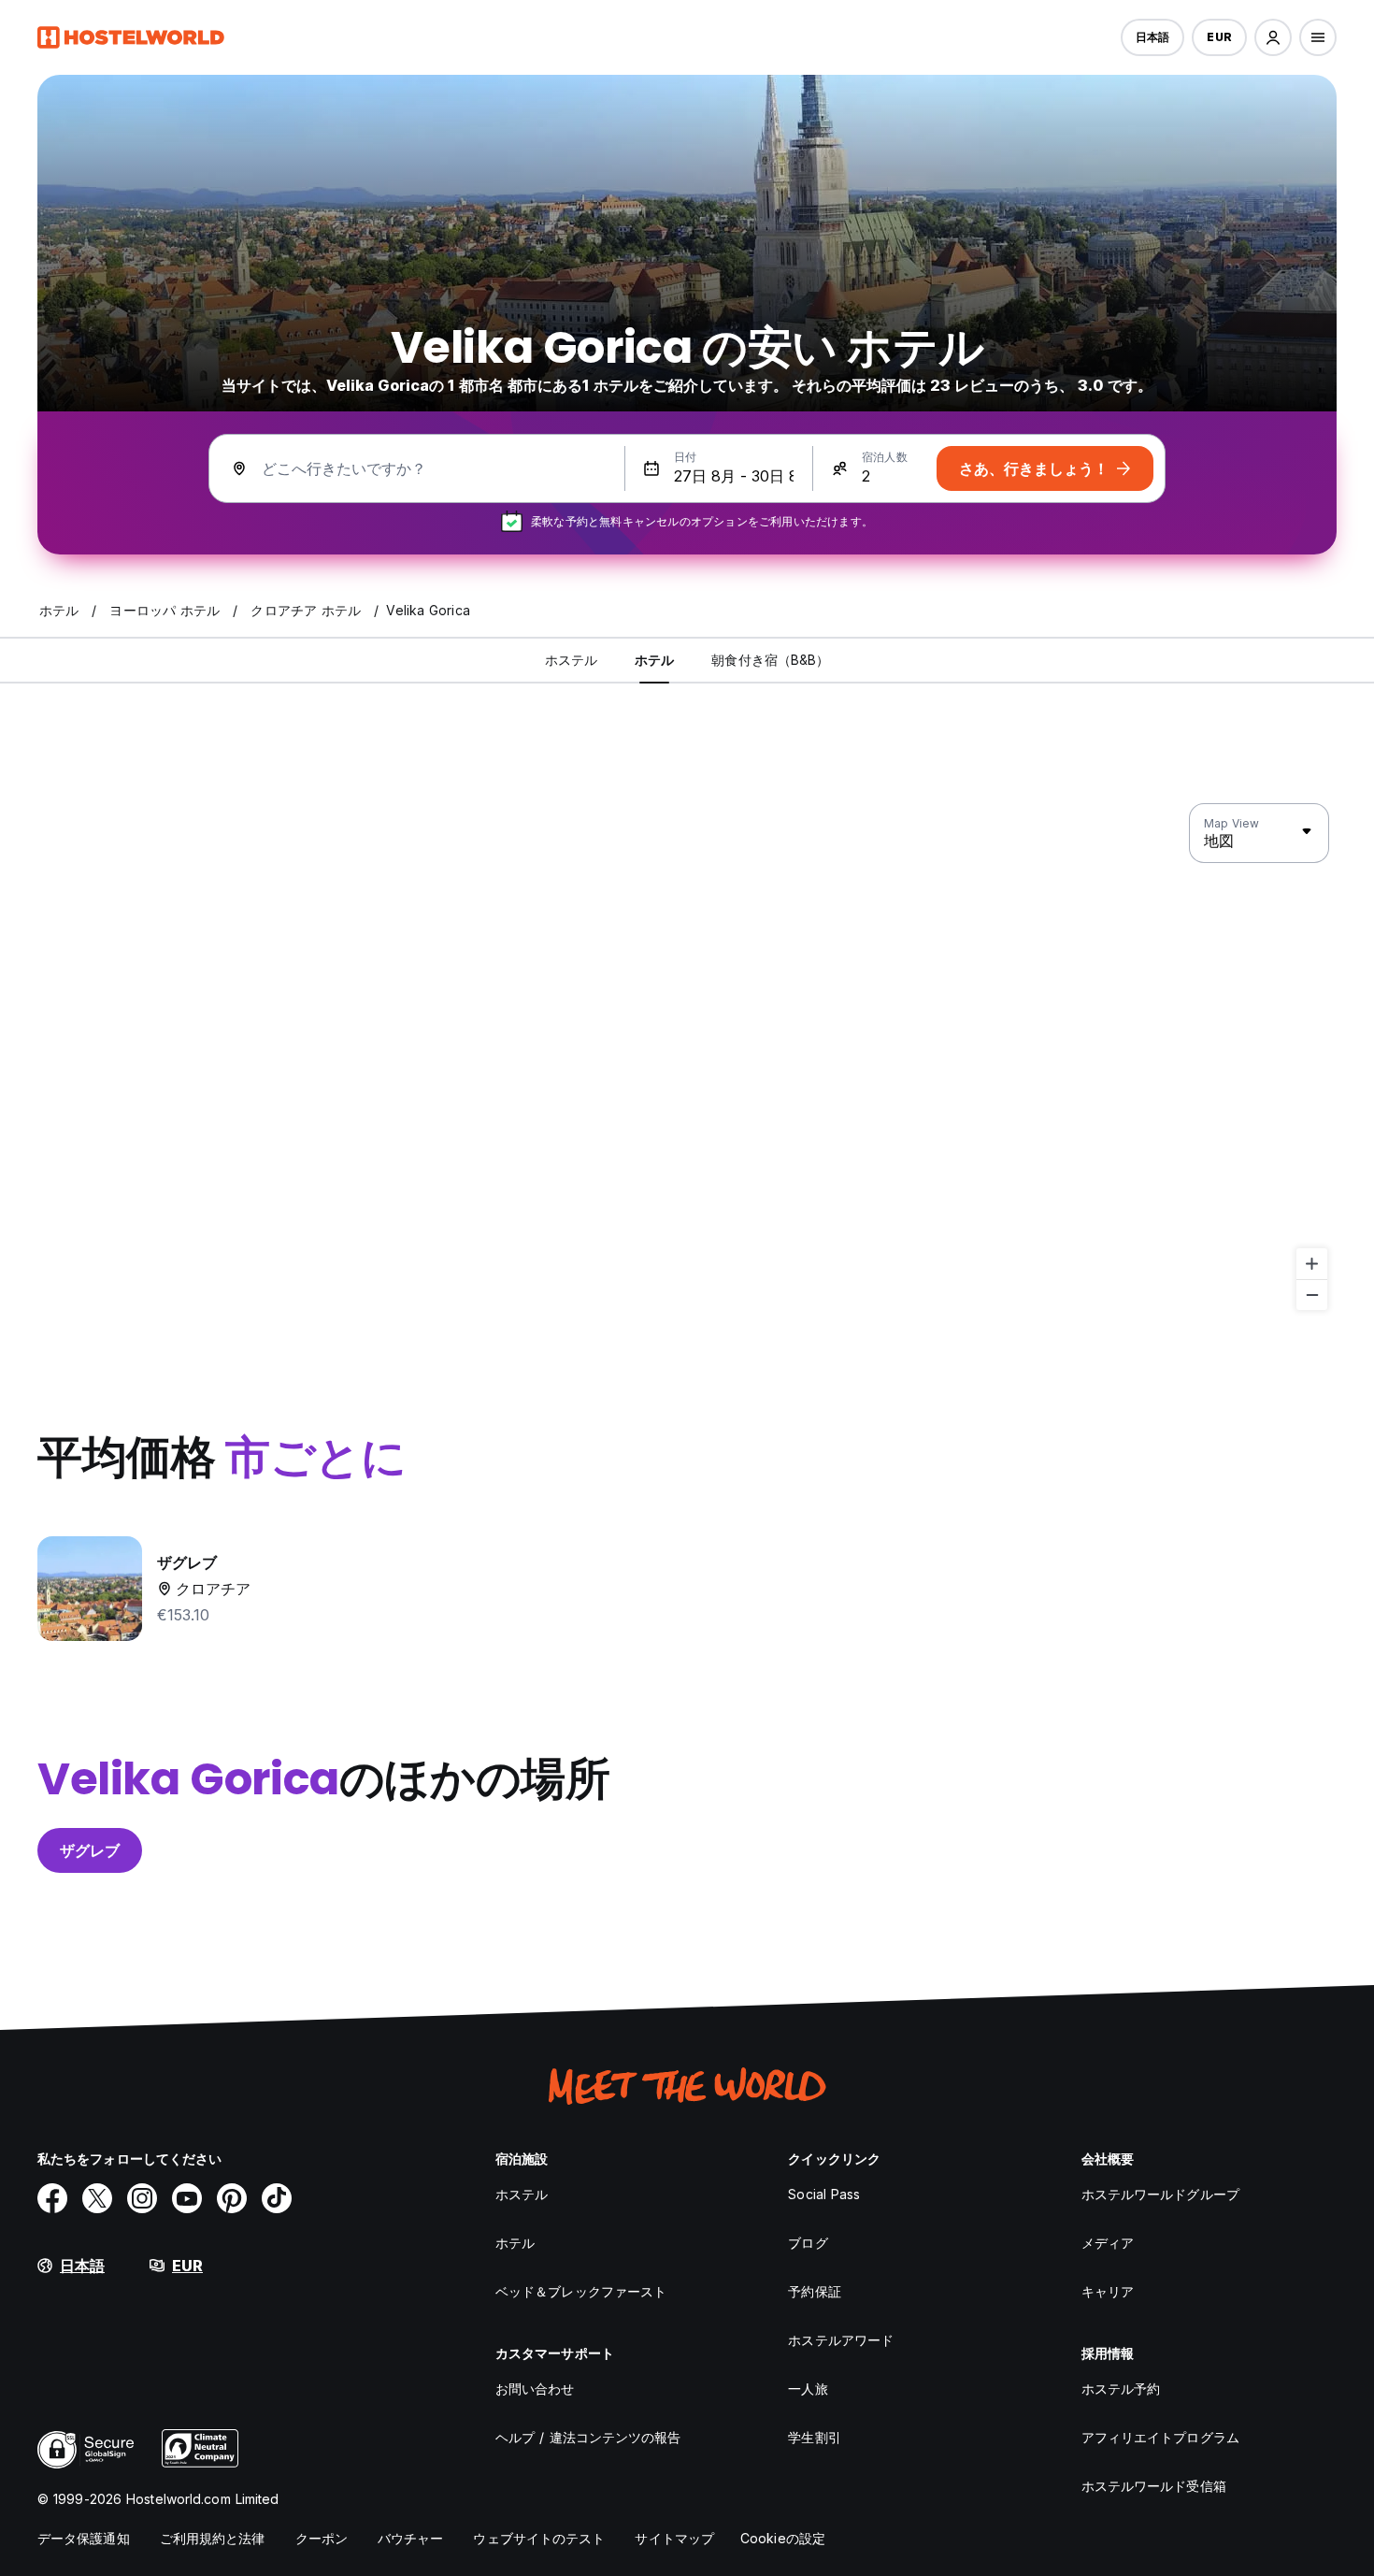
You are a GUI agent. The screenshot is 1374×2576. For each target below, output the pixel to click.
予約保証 (814, 2291)
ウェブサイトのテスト (539, 2538)
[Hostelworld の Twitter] (97, 2198)
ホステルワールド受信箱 (1154, 2486)
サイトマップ (674, 2538)
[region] (687, 1058)
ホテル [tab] (654, 660)
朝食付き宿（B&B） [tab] (770, 660)
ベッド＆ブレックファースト (581, 2291)
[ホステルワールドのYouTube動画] (187, 2198)
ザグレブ (90, 1850)
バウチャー (411, 2538)
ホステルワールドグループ (1160, 2194)
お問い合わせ (535, 2389)
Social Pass (824, 2194)
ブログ (808, 2243)
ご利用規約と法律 (213, 2538)
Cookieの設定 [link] (783, 2538)
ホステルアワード (841, 2340)
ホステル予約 (1121, 2389)
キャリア (1108, 2291)
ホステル (522, 2194)
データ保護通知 (84, 2538)
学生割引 (814, 2437)
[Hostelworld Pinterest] (232, 2198)
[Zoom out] (1312, 1295)
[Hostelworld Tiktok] (277, 2198)
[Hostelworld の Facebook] (52, 2198)
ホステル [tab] (571, 660)
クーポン (322, 2538)
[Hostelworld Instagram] (142, 2198)
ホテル (515, 2243)
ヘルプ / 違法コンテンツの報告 (588, 2437)
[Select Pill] (1273, 37)
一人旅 (808, 2389)
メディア (1108, 2243)
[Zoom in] (1312, 1264)
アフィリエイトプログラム (1160, 2437)
